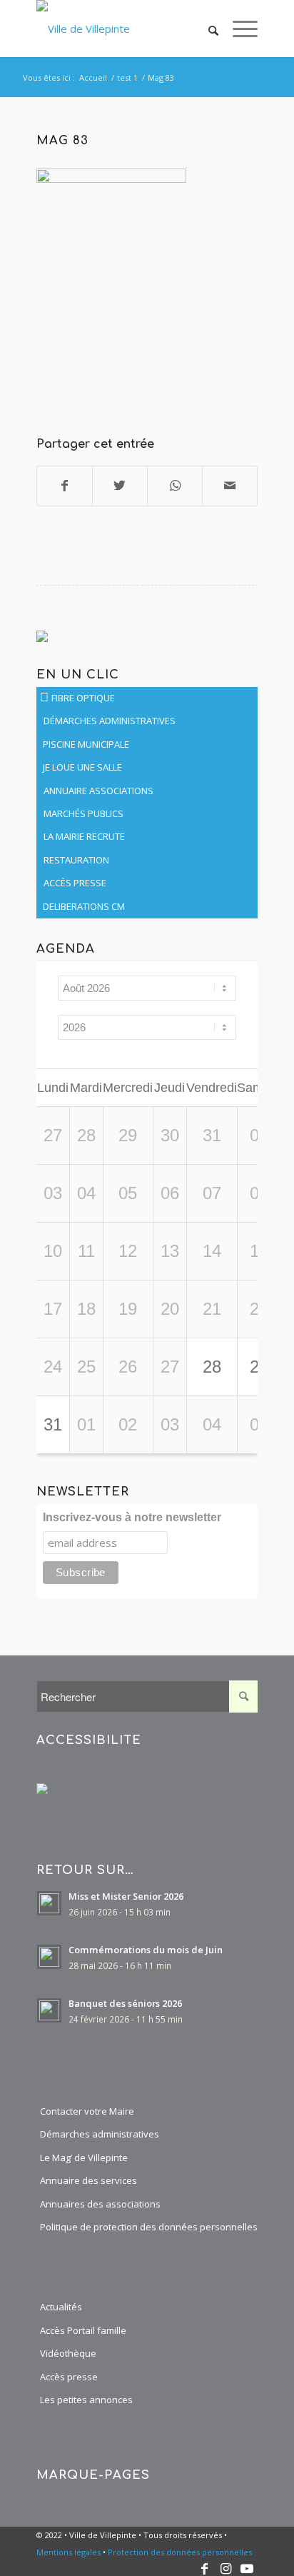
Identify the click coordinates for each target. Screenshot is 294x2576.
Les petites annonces (86, 2400)
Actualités (61, 2307)
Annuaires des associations (100, 2204)
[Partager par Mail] (230, 486)
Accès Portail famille (83, 2330)
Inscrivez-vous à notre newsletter (132, 1517)
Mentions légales (69, 2552)
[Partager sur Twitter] (120, 486)
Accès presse (69, 2377)
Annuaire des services (88, 2180)
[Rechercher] (206, 29)
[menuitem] (206, 29)
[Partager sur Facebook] (65, 486)
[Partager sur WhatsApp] (175, 486)
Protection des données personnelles (180, 2552)
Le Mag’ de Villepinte (84, 2157)
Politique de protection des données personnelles (149, 2227)
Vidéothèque (68, 2353)
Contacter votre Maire (87, 2111)
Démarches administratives (100, 2134)
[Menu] (238, 29)
